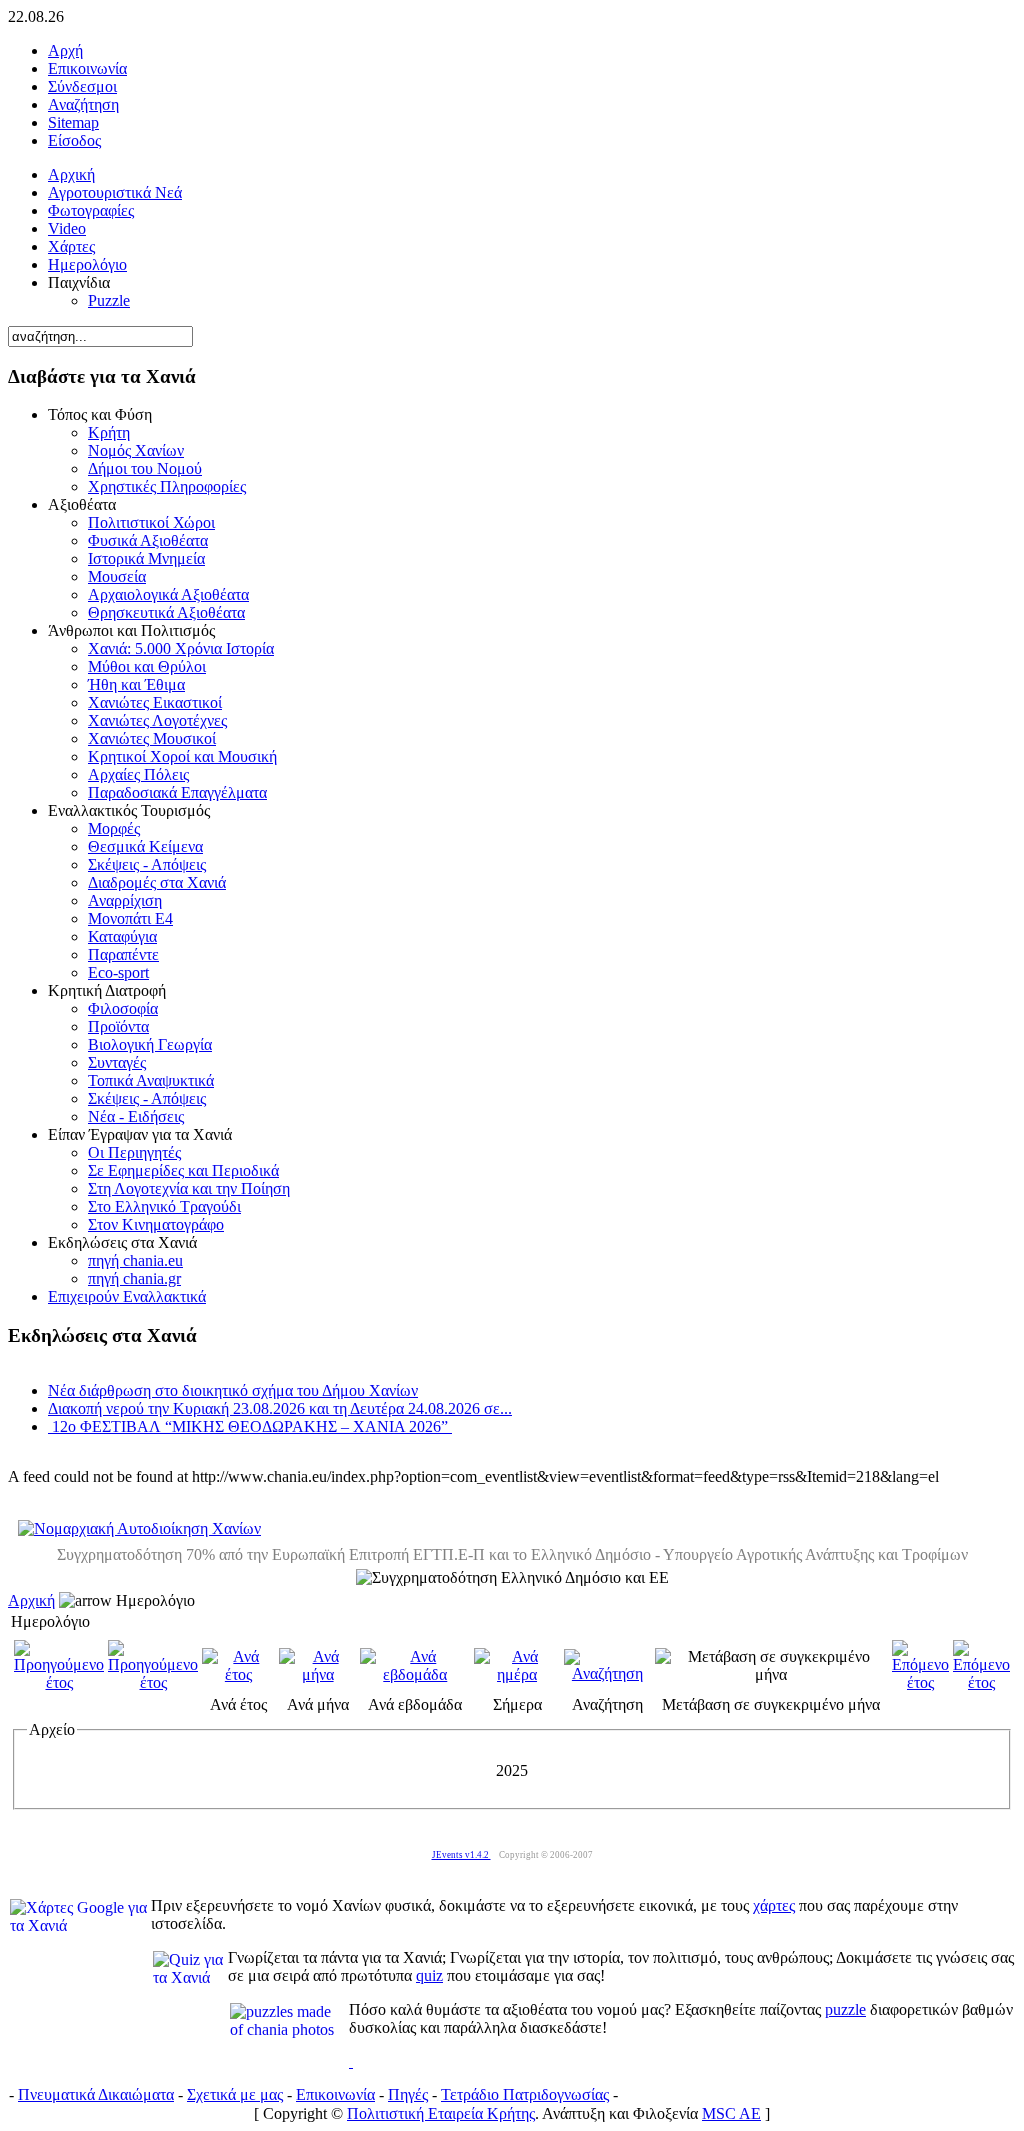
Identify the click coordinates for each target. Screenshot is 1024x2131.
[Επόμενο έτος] (920, 1682)
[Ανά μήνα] (318, 1674)
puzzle (845, 2009)
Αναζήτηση (83, 104)
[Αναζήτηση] (607, 1673)
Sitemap (73, 122)
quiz (429, 1975)
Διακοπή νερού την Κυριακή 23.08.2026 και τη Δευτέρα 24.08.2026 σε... (280, 1408)
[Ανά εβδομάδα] (415, 1674)
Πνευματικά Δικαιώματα (96, 2094)
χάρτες (774, 1905)
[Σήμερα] (517, 1674)
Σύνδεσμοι (82, 86)
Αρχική (31, 1600)
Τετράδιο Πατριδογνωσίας (525, 2094)
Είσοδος (74, 140)
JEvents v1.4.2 (461, 1855)
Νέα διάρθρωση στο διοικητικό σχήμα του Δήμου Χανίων (233, 1390)
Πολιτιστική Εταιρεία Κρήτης (441, 2113)
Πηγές (408, 2094)
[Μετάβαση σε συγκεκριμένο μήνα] (771, 1674)
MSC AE (731, 2113)
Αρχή (65, 50)
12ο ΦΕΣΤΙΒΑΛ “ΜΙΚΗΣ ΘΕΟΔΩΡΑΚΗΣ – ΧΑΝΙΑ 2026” (250, 1426)
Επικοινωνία (87, 68)
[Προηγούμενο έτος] (59, 1682)
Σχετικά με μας (235, 2094)
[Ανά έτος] (238, 1674)
